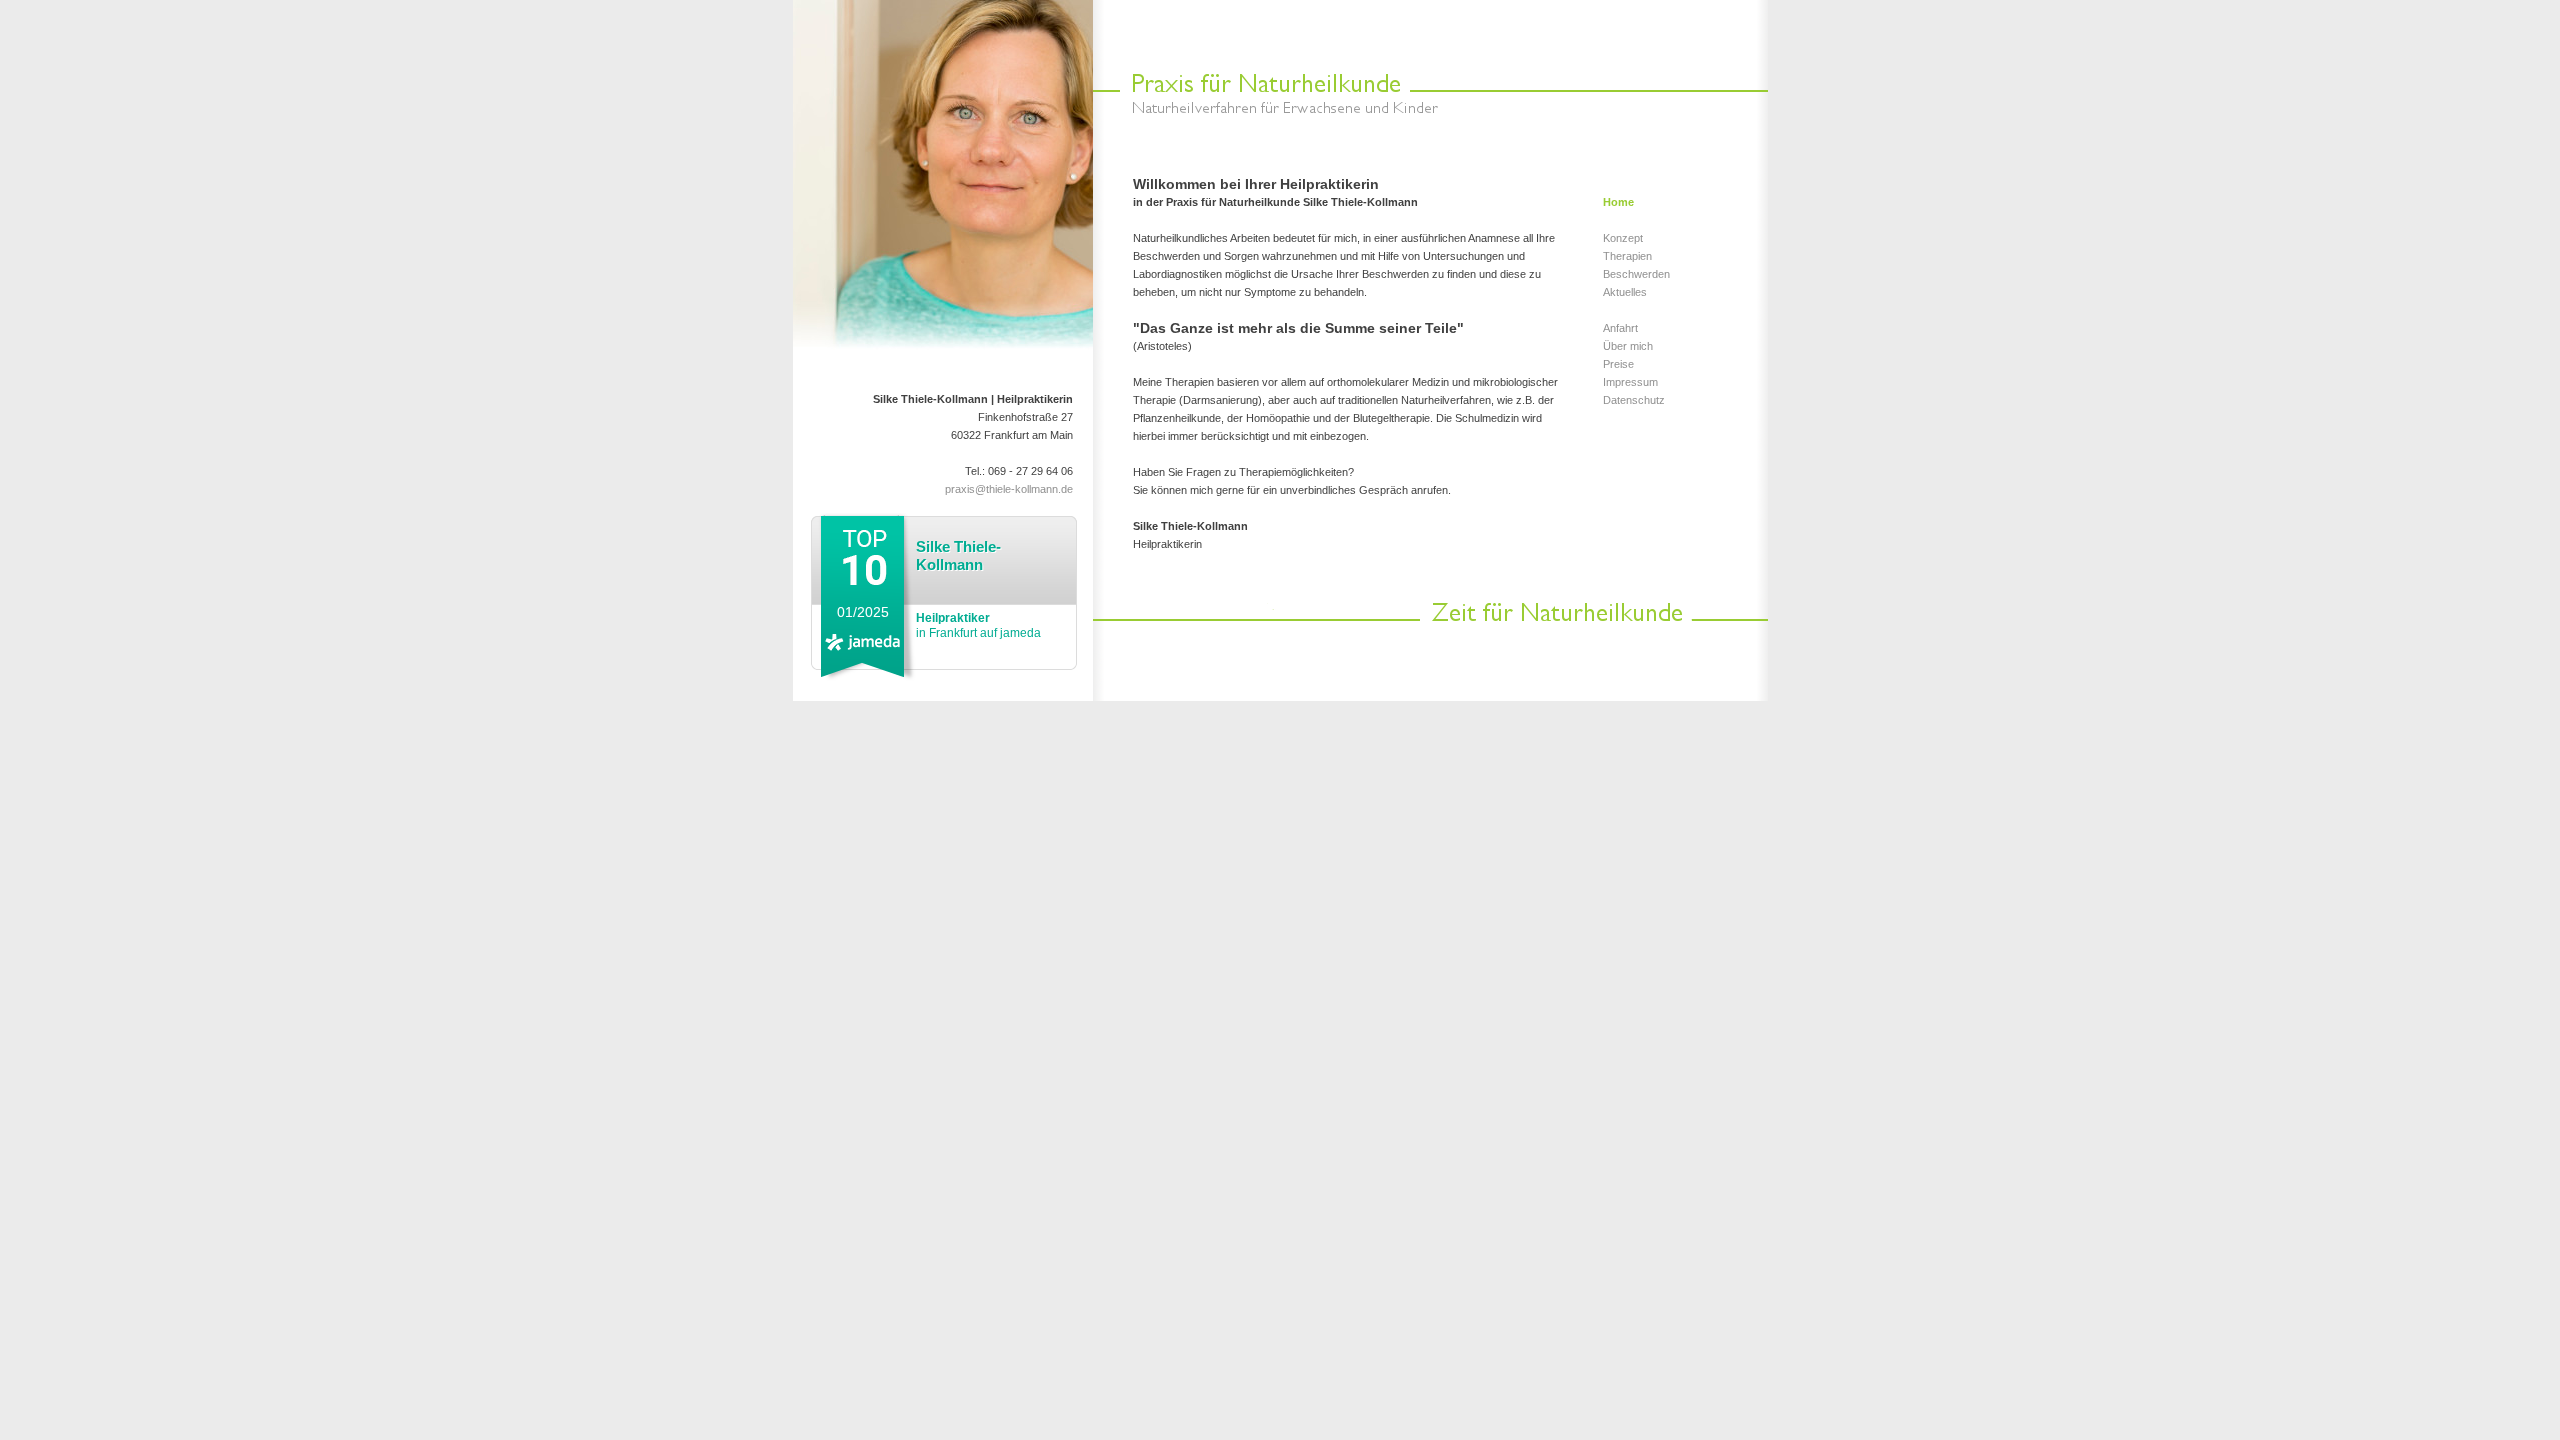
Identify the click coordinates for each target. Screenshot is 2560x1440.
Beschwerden (1636, 274)
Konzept (1623, 238)
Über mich (1628, 346)
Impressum (1630, 382)
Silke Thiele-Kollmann (958, 555)
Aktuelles (1625, 292)
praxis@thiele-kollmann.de (1009, 489)
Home (1618, 202)
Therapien (1627, 256)
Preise (1618, 364)
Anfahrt (1620, 328)
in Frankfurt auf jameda (978, 625)
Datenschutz (1634, 400)
